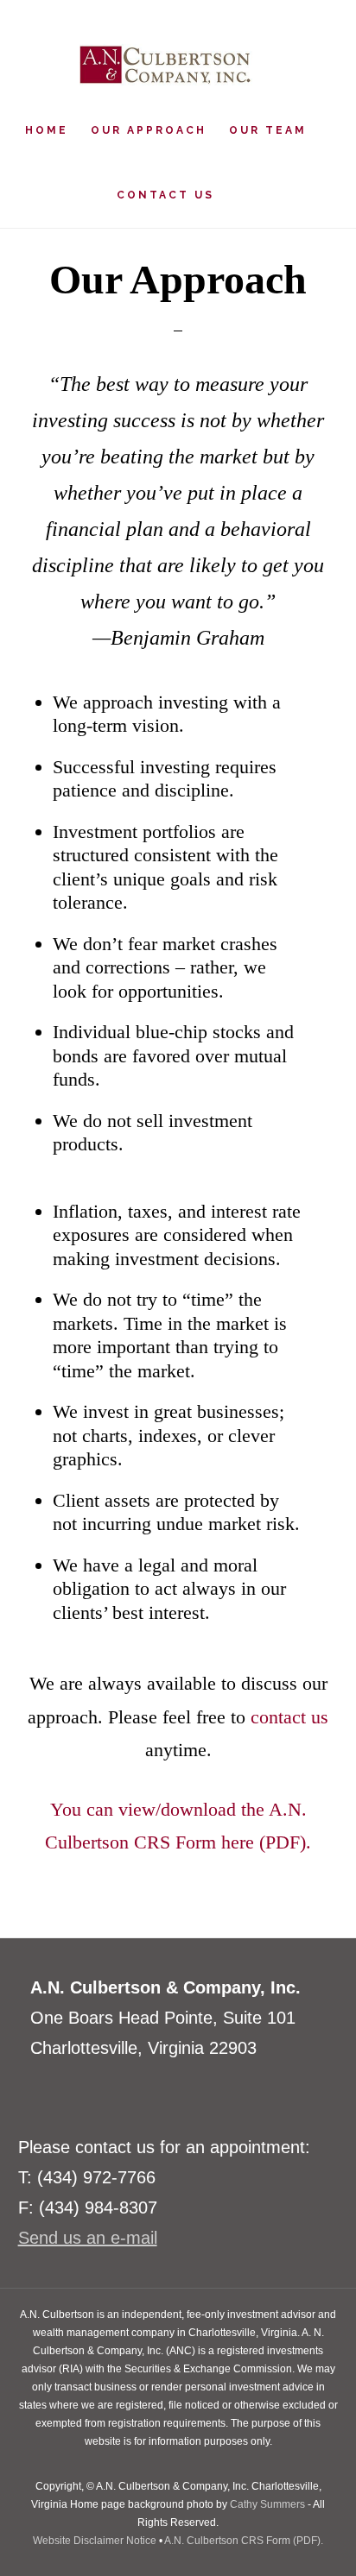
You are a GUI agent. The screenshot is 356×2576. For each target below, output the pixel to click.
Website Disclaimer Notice (95, 2541)
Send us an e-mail (88, 2238)
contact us (289, 1717)
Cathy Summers (267, 2504)
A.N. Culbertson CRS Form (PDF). (244, 2541)
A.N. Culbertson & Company (166, 65)
